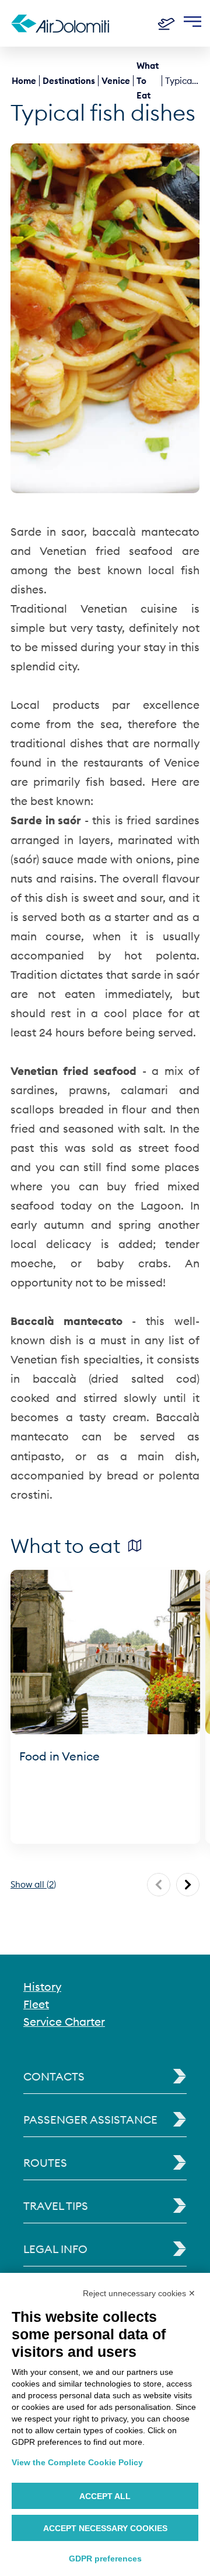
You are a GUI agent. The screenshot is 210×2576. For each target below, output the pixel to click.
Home (24, 81)
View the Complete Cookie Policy (77, 2462)
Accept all (105, 2496)
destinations (69, 81)
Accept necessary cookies (105, 2528)
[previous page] (159, 1885)
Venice (116, 81)
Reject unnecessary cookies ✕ (139, 2293)
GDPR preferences (105, 2559)
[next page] (188, 1885)
